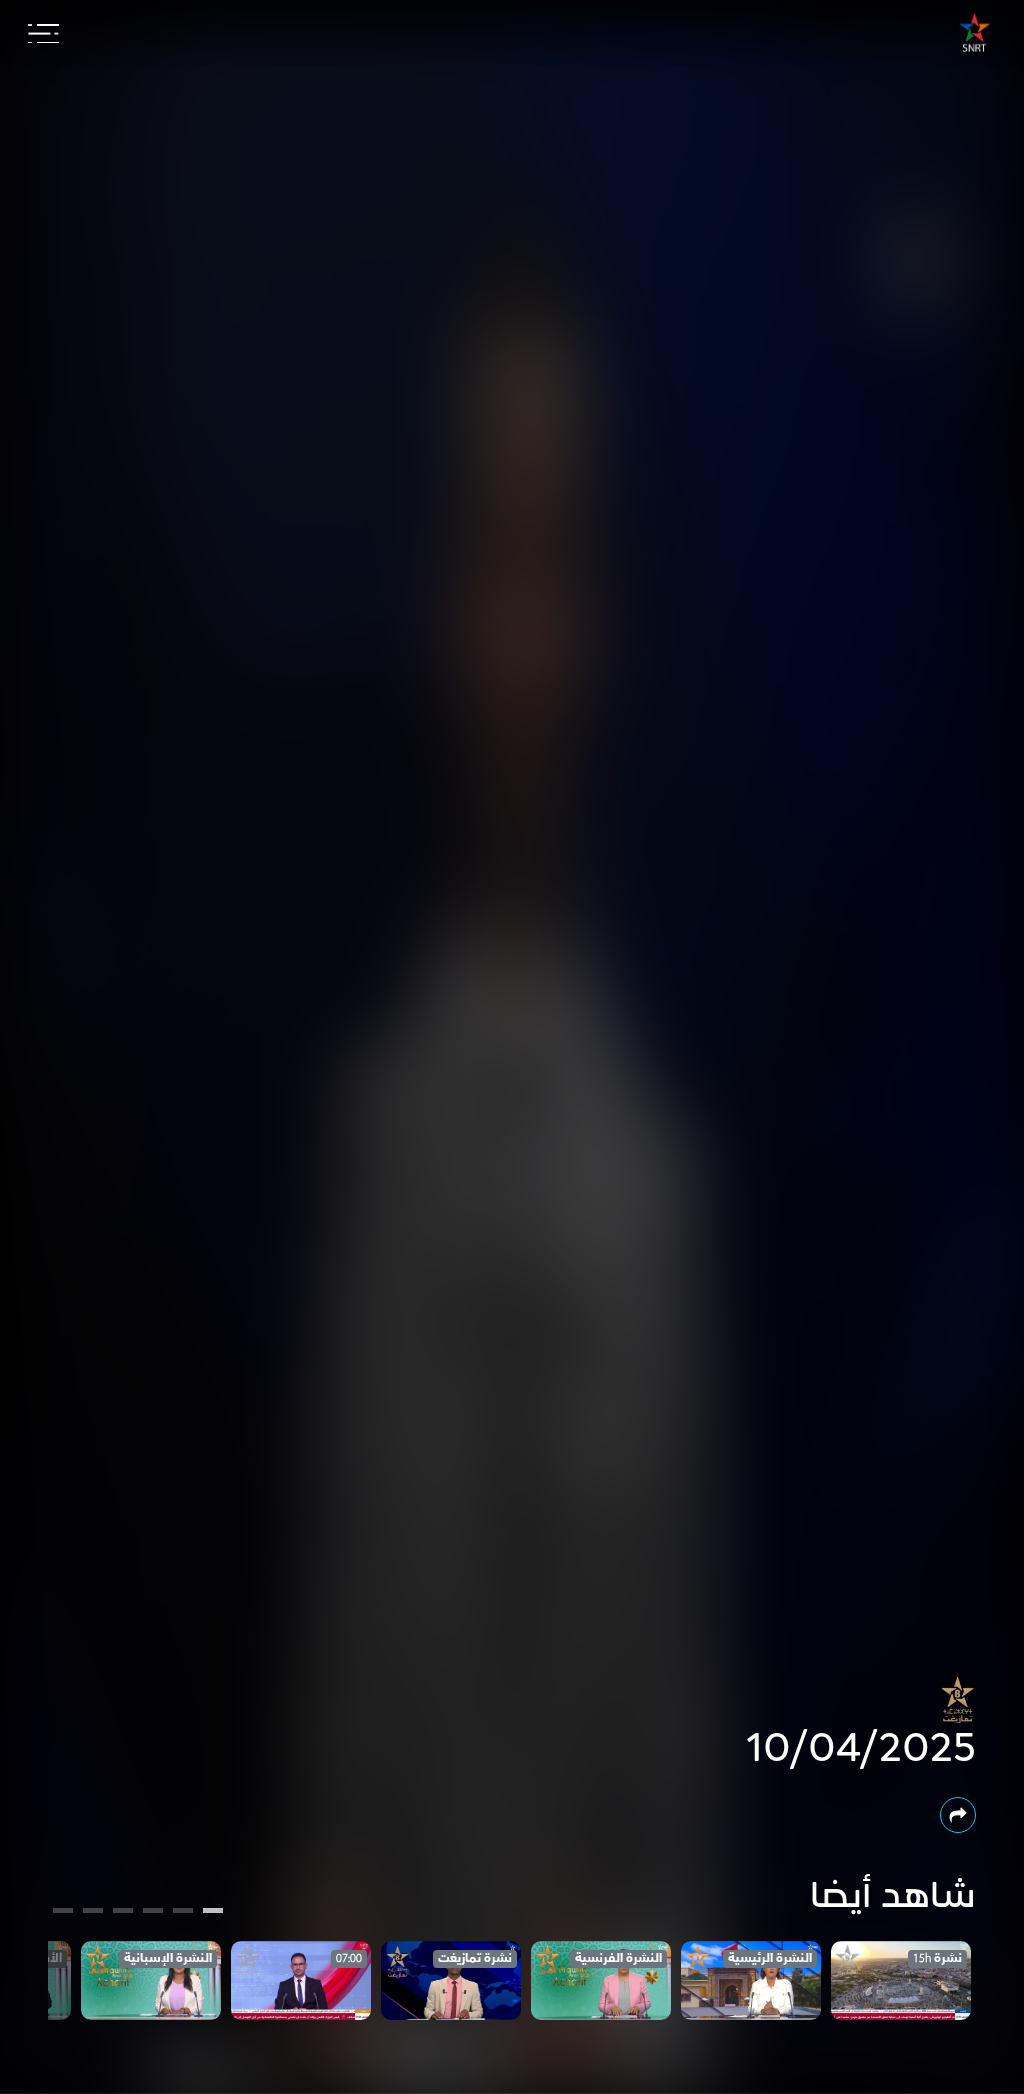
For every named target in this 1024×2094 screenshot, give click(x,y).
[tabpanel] (901, 1980)
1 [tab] (213, 1913)
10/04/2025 (861, 1749)
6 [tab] (63, 1913)
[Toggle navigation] (43, 34)
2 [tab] (183, 1913)
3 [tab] (153, 1913)
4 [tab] (123, 1913)
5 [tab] (93, 1913)
